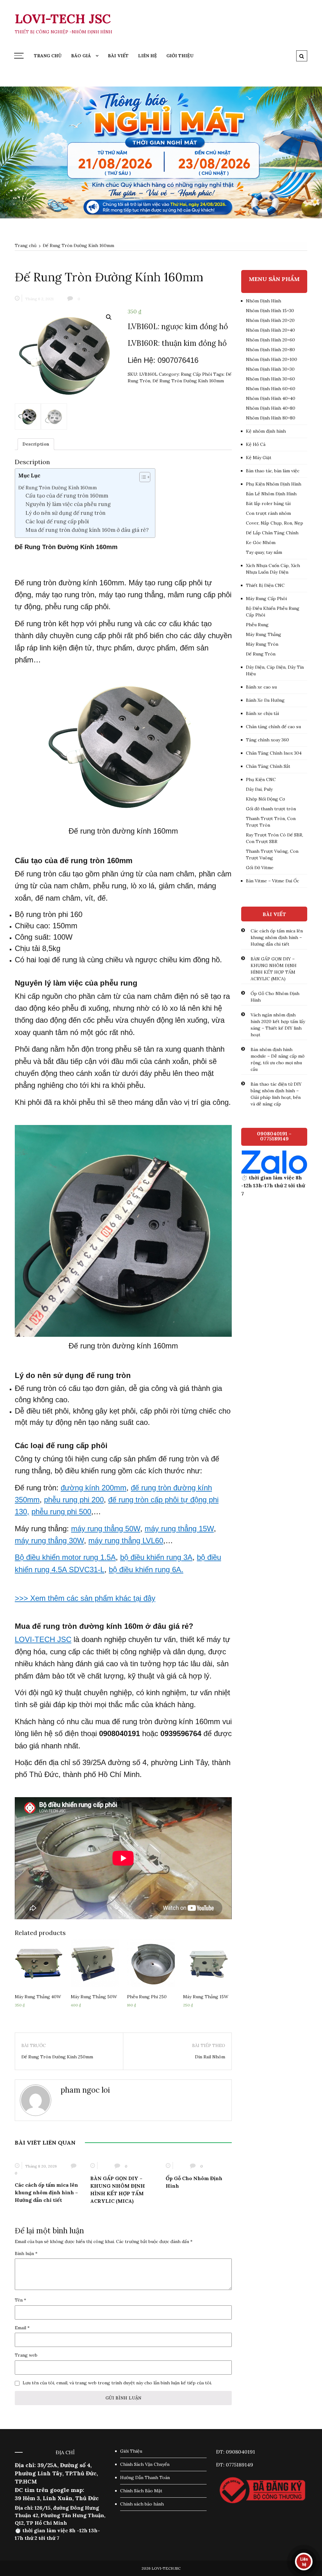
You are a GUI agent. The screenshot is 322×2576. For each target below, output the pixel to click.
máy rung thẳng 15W (179, 1529)
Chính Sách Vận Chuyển (145, 2464)
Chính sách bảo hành (142, 2504)
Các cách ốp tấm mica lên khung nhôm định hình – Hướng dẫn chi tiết (46, 2192)
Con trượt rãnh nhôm (268, 513)
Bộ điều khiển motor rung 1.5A (65, 1557)
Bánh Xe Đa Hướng (265, 700)
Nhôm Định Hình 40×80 (271, 408)
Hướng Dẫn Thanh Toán (145, 2478)
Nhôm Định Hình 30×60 (270, 379)
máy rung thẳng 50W (106, 1529)
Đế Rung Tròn (261, 654)
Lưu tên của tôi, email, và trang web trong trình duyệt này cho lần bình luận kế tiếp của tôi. (117, 2383)
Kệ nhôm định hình (266, 431)
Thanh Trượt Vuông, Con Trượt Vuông (272, 855)
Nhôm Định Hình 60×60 (271, 389)
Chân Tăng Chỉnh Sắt (268, 766)
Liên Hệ (147, 56)
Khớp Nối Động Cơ (265, 799)
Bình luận (26, 2253)
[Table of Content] (145, 477)
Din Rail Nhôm (210, 2057)
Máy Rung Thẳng (264, 634)
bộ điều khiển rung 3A (156, 1557)
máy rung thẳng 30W (49, 1541)
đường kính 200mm (94, 1488)
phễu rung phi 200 (74, 1500)
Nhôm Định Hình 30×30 (270, 369)
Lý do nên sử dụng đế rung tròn (66, 513)
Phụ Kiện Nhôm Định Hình (274, 484)
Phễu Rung (257, 625)
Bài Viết (118, 56)
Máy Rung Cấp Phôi (266, 599)
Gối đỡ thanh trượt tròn (271, 809)
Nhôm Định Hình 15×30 (270, 311)
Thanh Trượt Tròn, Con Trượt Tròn (271, 822)
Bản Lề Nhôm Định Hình (271, 494)
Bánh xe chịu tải (262, 713)
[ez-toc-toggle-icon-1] (142, 478)
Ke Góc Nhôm (261, 543)
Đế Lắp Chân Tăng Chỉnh (272, 533)
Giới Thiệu (180, 56)
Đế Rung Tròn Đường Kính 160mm (188, 381)
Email (22, 2328)
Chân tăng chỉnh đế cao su (273, 727)
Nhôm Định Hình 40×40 (271, 398)
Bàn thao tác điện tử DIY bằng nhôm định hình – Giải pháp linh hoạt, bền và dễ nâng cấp (276, 1094)
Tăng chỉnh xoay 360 (267, 740)
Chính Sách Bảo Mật (141, 2491)
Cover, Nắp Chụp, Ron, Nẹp (275, 523)
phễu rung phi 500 (61, 1512)
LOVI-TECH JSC (63, 19)
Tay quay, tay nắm (264, 552)
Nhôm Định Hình (264, 301)
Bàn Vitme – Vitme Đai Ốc (272, 881)
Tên (20, 2300)
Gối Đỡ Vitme (260, 868)
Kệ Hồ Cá (256, 444)
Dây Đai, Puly (259, 789)
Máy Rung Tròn (262, 644)
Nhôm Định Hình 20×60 (270, 340)
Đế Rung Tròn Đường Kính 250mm (57, 2057)
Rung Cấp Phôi (196, 374)
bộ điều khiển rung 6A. (146, 1569)
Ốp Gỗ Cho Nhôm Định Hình (275, 997)
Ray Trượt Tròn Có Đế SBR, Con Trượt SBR (275, 838)
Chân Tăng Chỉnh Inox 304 (274, 753)
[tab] (36, 444)
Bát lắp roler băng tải (268, 503)
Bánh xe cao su (261, 687)
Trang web (26, 2355)
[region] (161, 152)
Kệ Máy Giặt (259, 458)
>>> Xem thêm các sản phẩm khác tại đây (85, 1598)
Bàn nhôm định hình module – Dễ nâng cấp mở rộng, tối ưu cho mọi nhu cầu (278, 1059)
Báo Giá (81, 56)
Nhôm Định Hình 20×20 (270, 320)
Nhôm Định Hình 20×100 (272, 359)
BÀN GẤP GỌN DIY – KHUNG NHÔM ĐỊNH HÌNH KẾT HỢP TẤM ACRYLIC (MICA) (274, 969)
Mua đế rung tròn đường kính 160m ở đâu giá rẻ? (87, 530)
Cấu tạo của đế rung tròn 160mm (67, 496)
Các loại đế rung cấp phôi (57, 521)
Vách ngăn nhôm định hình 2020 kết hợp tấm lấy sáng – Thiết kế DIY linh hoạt (278, 1025)
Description (36, 444)
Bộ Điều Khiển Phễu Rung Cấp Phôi (273, 612)
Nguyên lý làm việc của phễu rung (68, 504)
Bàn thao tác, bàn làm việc (273, 471)
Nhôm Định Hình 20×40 (270, 330)
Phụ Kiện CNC (261, 779)
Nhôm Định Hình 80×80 (271, 418)
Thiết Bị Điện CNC (265, 585)
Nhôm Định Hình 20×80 (270, 350)
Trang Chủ (48, 56)
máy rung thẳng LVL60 (126, 1541)
